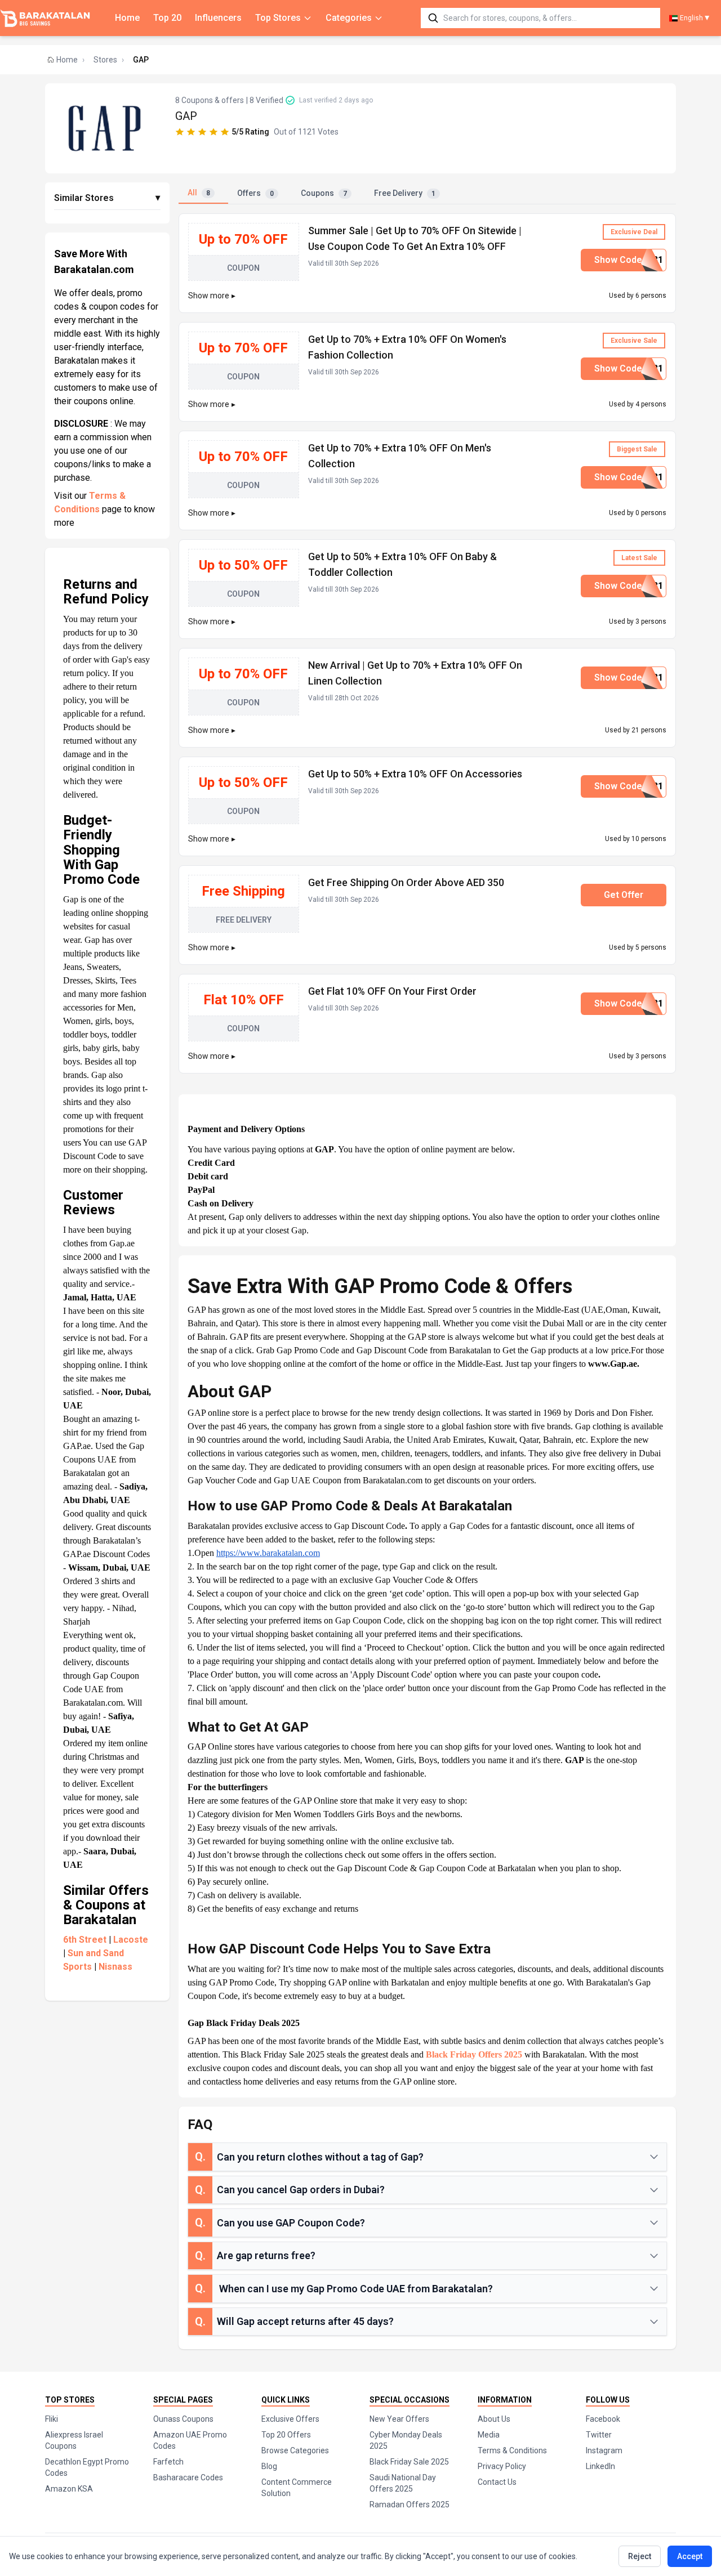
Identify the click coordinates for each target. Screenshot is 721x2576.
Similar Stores (107, 198)
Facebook (603, 2419)
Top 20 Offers (286, 2435)
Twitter (599, 2435)
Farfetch (168, 2462)
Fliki (52, 2419)
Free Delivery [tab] (405, 193)
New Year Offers (399, 2419)
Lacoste (131, 1940)
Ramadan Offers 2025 (410, 2505)
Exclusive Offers (290, 2419)
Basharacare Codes (188, 2477)
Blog (269, 2466)
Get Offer (624, 895)
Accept (690, 2556)
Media (489, 2435)
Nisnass (115, 1967)
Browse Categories (295, 2450)
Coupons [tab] (324, 193)
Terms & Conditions (512, 2450)
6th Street (85, 1940)
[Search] (433, 18)
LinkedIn (600, 2466)
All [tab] (199, 193)
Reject (640, 2556)
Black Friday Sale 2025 (409, 2462)
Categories (349, 18)
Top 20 (167, 18)
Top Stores (278, 18)
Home (127, 18)
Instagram (604, 2450)
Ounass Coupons (183, 2419)
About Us (494, 2419)
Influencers (218, 18)
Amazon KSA (69, 2489)
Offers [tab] (255, 193)
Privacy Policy (502, 2466)
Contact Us (497, 2482)
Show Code (629, 260)
